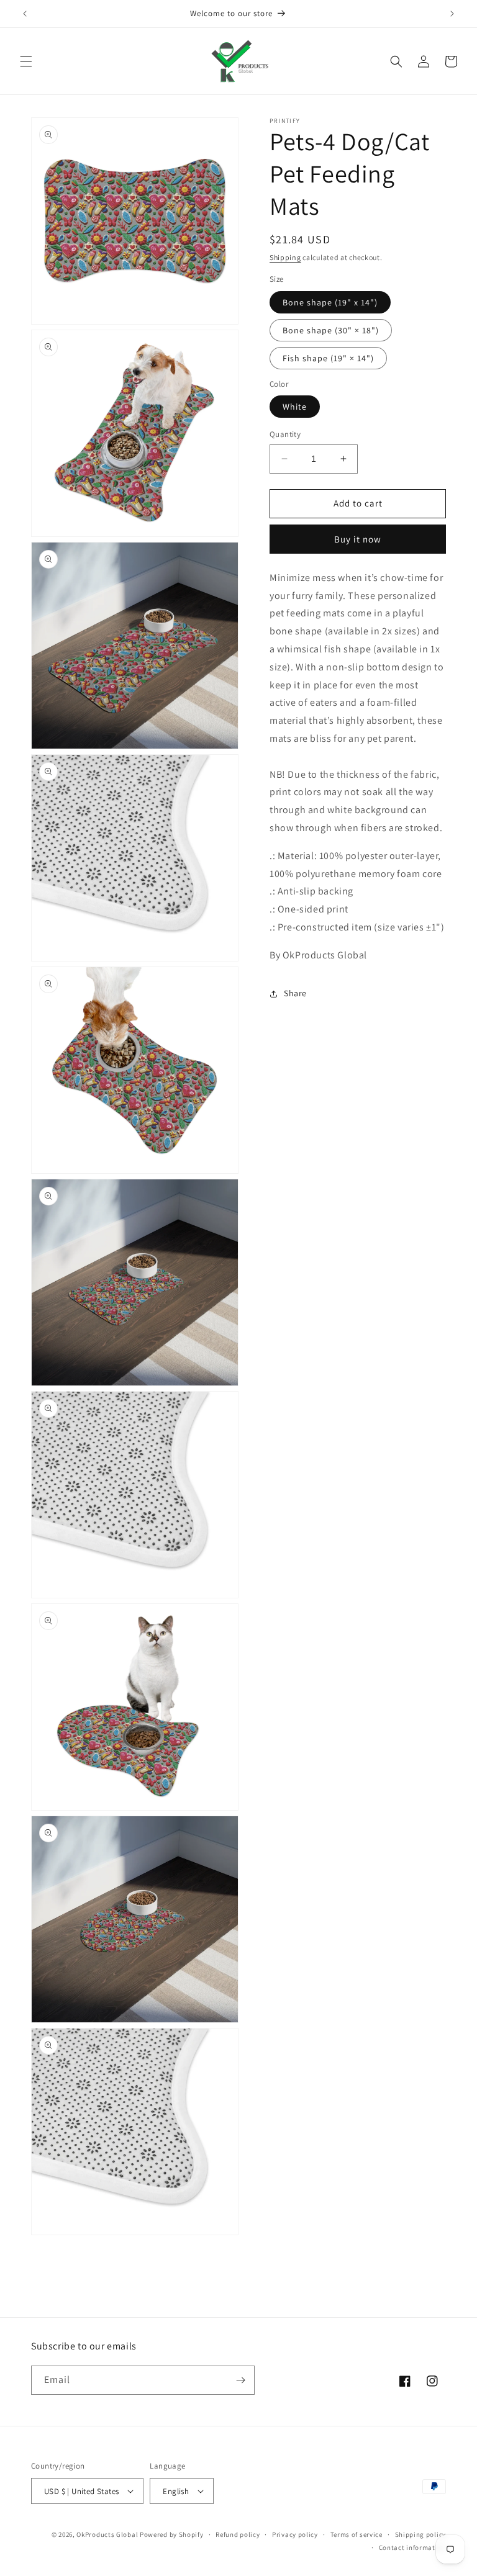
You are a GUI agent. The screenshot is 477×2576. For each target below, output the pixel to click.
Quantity (285, 434)
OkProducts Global (107, 2534)
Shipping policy (421, 2534)
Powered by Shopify (172, 2534)
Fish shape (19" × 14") (328, 358)
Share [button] (295, 993)
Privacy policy (295, 2534)
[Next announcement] (452, 14)
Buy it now (358, 539)
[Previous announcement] (25, 14)
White (295, 407)
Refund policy (238, 2534)
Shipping (285, 257)
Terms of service (357, 2534)
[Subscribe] (240, 2380)
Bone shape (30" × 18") (331, 330)
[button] (26, 61)
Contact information (412, 2547)
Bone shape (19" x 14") (330, 302)
